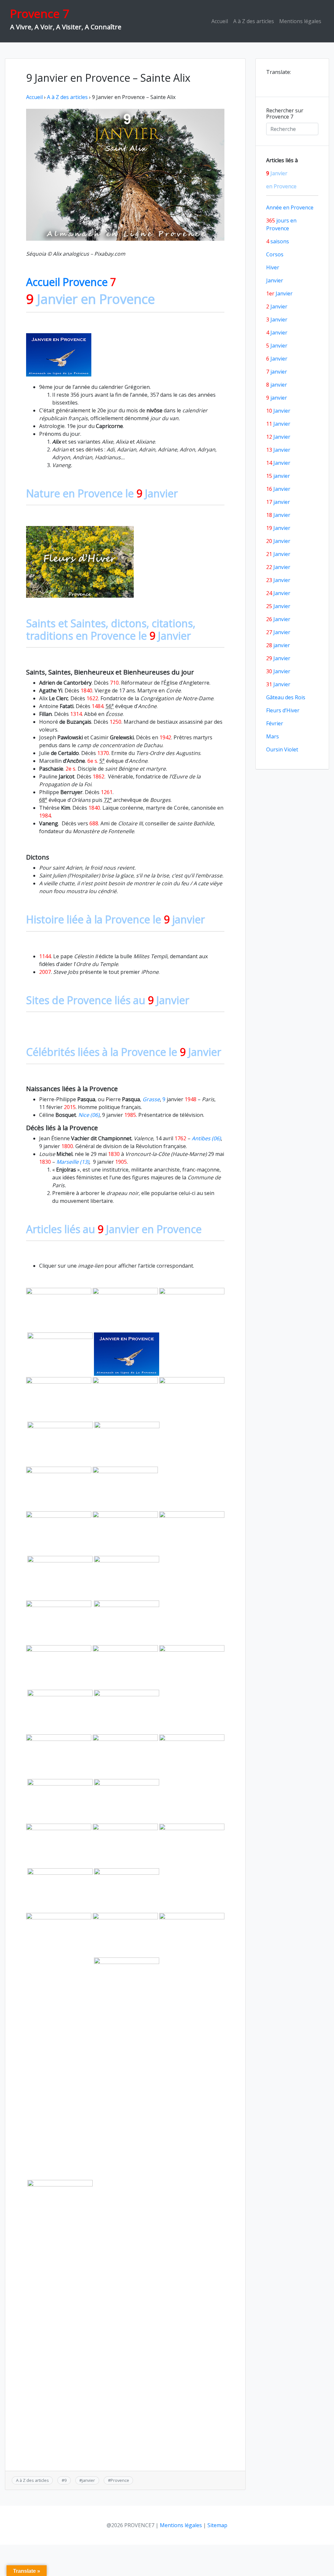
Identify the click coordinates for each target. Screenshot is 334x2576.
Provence (120, 2480)
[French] (279, 81)
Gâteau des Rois (286, 697)
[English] (270, 81)
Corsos (275, 254)
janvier (88, 2480)
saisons (278, 241)
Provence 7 (40, 14)
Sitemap (217, 2525)
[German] (287, 81)
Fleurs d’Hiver (283, 710)
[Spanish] (296, 81)
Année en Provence (290, 207)
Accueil (220, 21)
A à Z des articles (254, 21)
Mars (273, 736)
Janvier (275, 280)
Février (275, 723)
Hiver (273, 267)
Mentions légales (300, 21)
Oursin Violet (282, 749)
